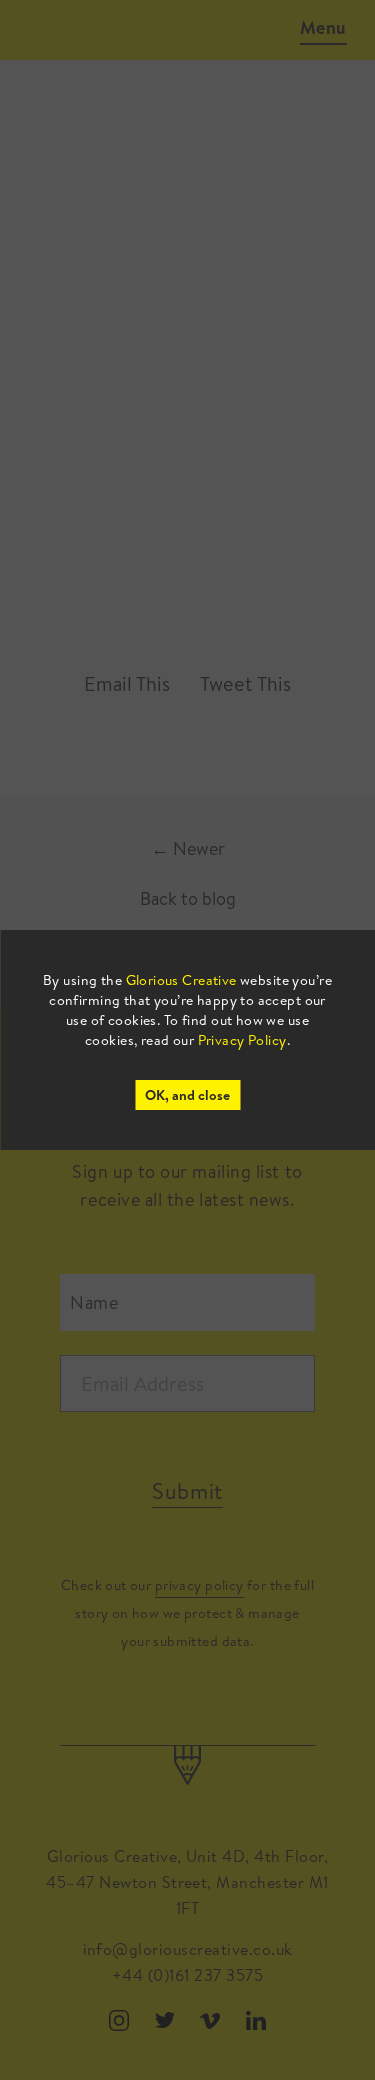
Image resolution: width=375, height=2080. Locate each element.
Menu (323, 27)
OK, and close (187, 1095)
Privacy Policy (242, 1040)
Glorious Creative (181, 980)
